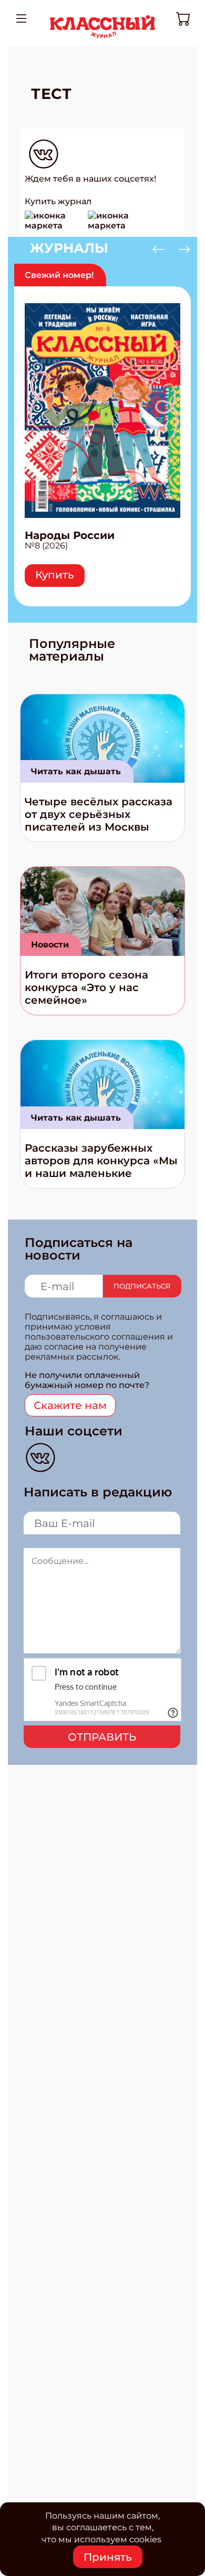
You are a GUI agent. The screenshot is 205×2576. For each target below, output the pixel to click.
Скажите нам (70, 1405)
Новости (50, 945)
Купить (55, 575)
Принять (108, 2557)
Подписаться (142, 1286)
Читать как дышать (76, 771)
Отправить (102, 1737)
